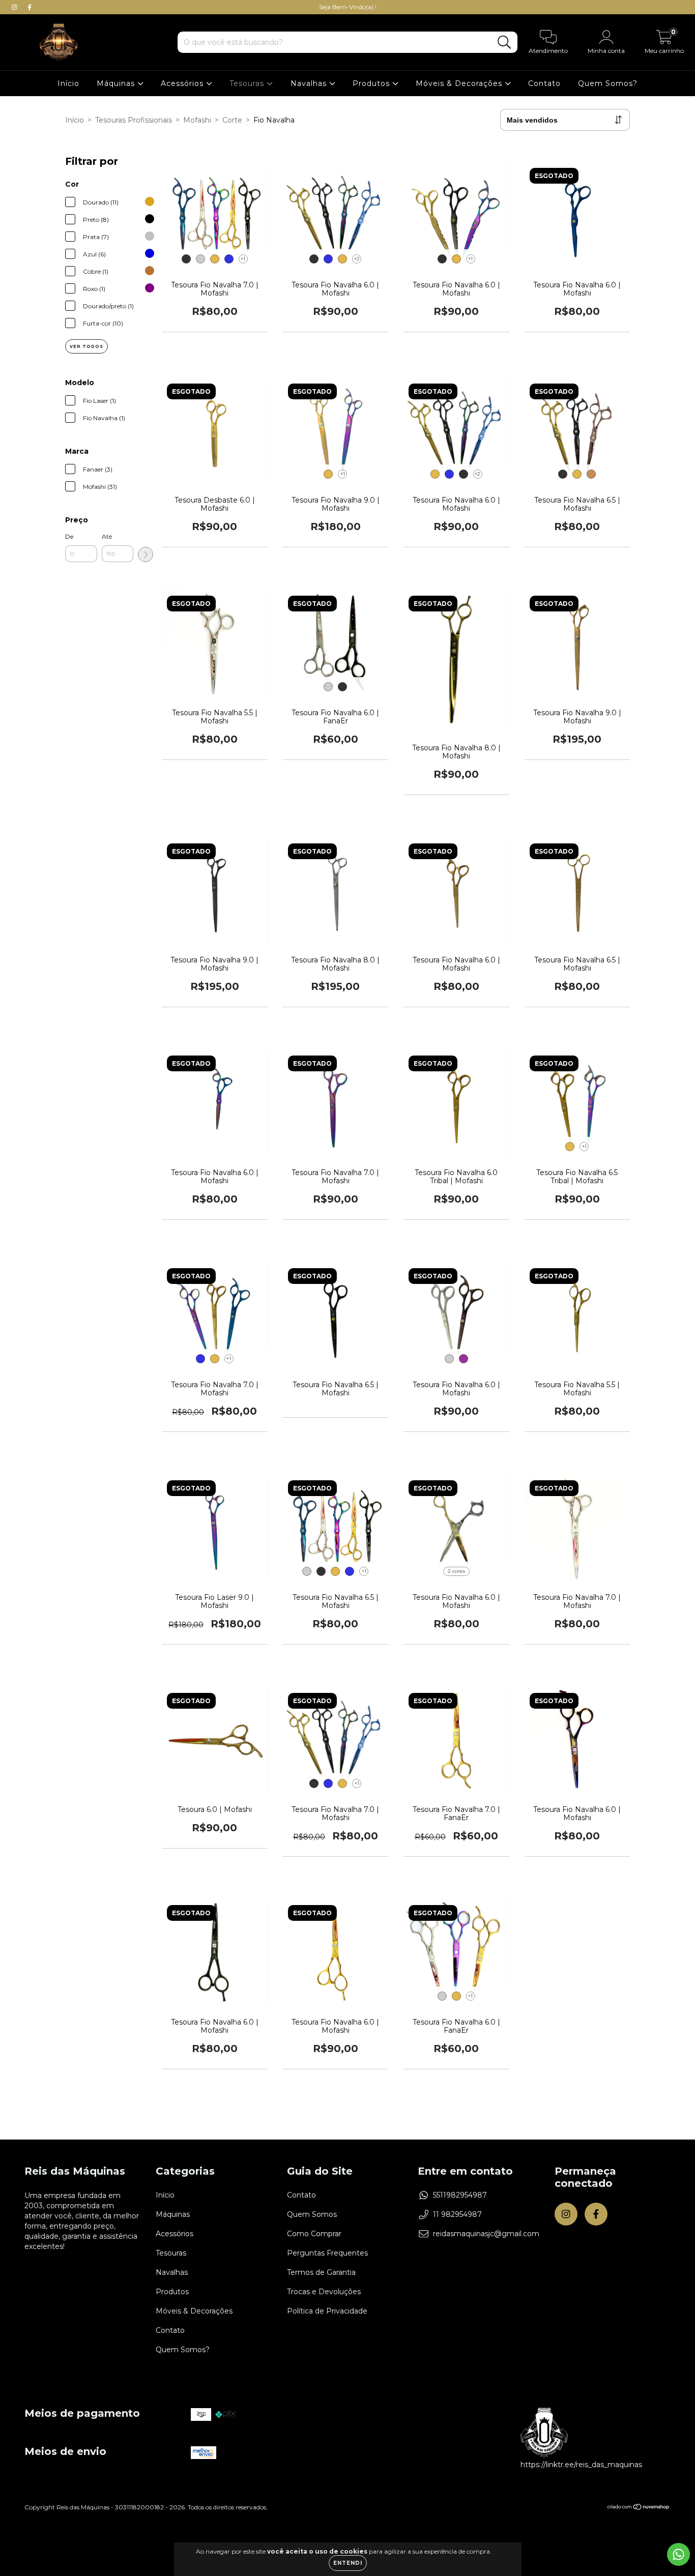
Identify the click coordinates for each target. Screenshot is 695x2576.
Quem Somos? (608, 83)
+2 (357, 259)
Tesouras (248, 83)
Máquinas (117, 83)
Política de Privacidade (327, 2311)
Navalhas (310, 83)
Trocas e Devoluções (324, 2292)
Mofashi (197, 120)
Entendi (348, 2563)
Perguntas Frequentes (327, 2253)
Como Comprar (314, 2234)
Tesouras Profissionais (134, 120)
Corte (232, 120)
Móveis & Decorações (460, 83)
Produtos (372, 83)
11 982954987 (457, 2214)
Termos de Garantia (321, 2272)
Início (68, 83)
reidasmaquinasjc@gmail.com (486, 2234)
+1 (243, 259)
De (69, 536)
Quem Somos (312, 2214)
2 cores (456, 1571)
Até (107, 536)
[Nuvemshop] (639, 2508)
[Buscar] (504, 42)
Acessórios (183, 83)
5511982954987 (460, 2195)
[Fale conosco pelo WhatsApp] (678, 2554)
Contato (544, 83)
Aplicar (146, 554)
